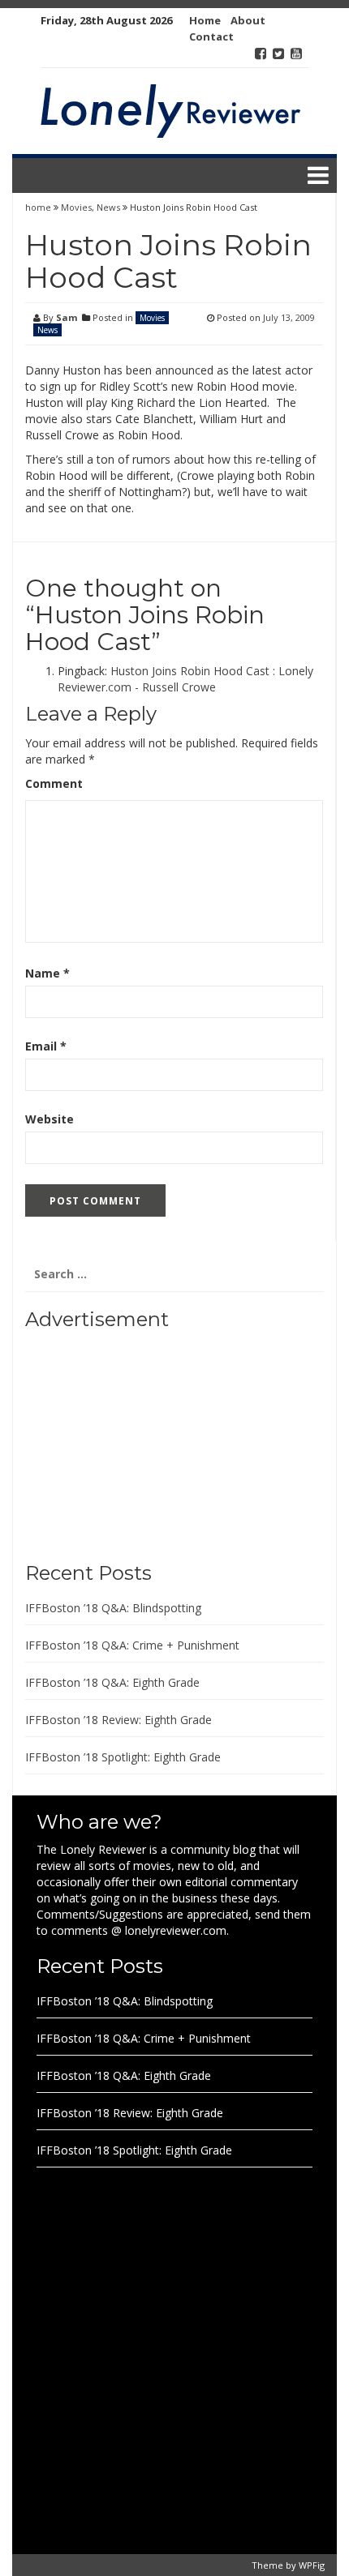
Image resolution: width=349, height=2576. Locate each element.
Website (50, 1119)
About (248, 20)
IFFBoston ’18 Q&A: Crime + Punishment (132, 1645)
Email (46, 1046)
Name (47, 973)
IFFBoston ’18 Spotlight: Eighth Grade (123, 1757)
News (108, 207)
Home (205, 20)
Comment (54, 783)
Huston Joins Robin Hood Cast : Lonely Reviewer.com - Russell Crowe (185, 679)
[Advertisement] (127, 1440)
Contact (211, 36)
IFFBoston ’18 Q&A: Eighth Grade (112, 1682)
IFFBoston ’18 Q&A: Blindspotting (113, 1608)
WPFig (312, 2565)
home (39, 207)
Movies (76, 207)
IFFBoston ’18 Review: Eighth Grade (118, 1720)
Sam (67, 317)
